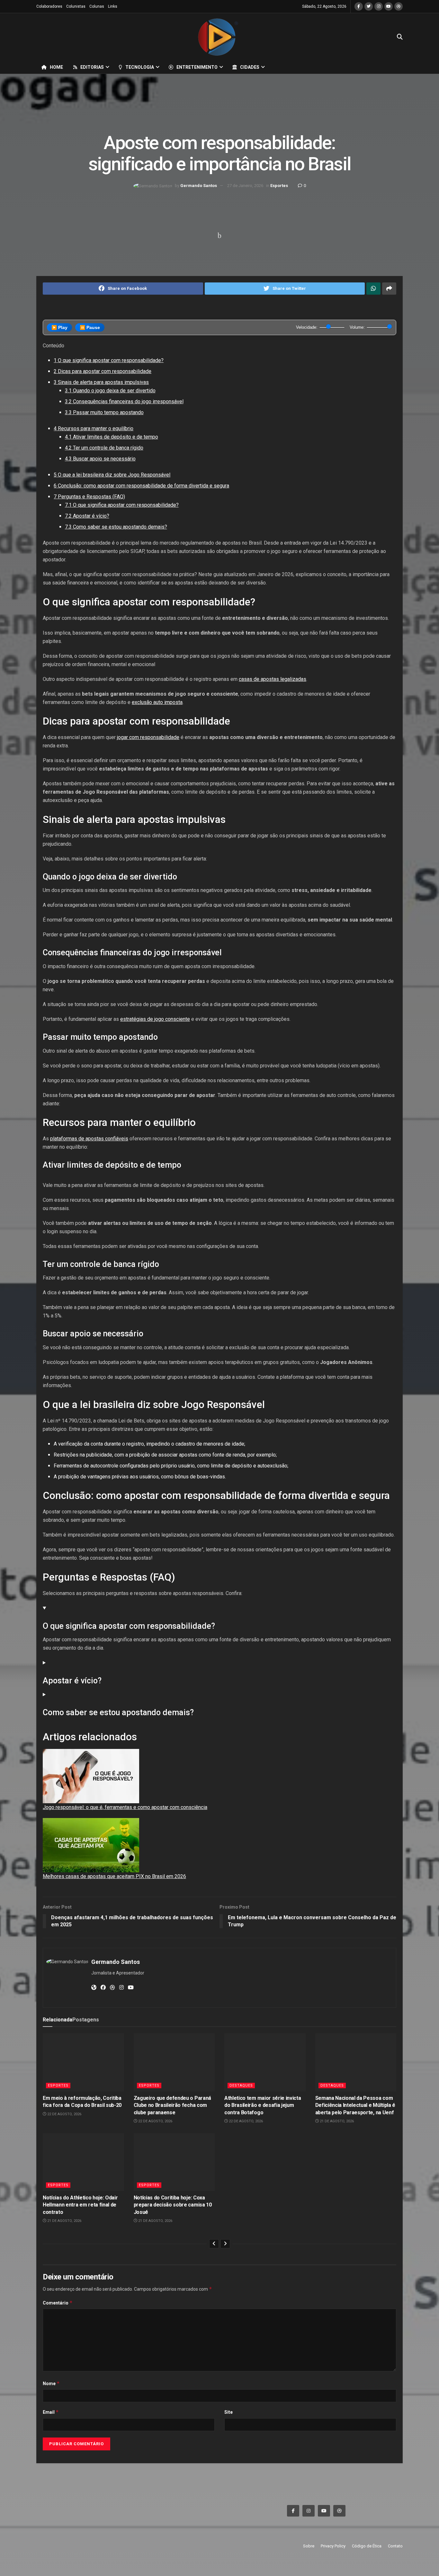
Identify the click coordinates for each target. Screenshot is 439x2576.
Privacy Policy (333, 2546)
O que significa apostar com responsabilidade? (109, 360)
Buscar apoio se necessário (100, 459)
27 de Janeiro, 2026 (245, 186)
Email (51, 2412)
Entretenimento (197, 67)
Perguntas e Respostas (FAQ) (89, 497)
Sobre (309, 2546)
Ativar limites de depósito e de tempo (112, 437)
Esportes (279, 186)
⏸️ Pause (90, 327)
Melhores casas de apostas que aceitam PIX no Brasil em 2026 (114, 1876)
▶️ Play (59, 327)
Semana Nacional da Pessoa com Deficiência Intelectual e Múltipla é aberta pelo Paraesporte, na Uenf (355, 2105)
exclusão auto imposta (157, 702)
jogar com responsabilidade (148, 737)
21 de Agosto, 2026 (336, 2121)
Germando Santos (199, 186)
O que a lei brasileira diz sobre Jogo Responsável (112, 475)
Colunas (97, 6)
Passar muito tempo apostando (104, 412)
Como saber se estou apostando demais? (116, 527)
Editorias (92, 67)
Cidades (250, 67)
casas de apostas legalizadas (273, 679)
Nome (51, 2383)
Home (56, 67)
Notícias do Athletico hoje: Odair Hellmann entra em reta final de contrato (80, 2205)
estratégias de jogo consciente (155, 1019)
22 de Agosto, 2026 (64, 2114)
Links (113, 6)
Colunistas (76, 6)
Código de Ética (367, 2546)
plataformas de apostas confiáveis (89, 1139)
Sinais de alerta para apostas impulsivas (101, 382)
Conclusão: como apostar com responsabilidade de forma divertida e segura (141, 486)
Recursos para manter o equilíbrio (94, 428)
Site (228, 2412)
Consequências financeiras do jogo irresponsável (124, 401)
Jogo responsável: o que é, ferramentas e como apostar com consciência (125, 1807)
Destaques (241, 2086)
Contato (395, 2546)
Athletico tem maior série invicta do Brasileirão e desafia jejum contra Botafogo (263, 2105)
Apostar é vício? (87, 516)
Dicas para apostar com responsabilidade (103, 371)
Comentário (58, 2303)
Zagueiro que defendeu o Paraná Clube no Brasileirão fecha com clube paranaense (172, 2105)
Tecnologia (140, 67)
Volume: (357, 327)
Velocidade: (307, 327)
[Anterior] (214, 2244)
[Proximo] (225, 2244)
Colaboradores (49, 6)
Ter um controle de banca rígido (104, 448)
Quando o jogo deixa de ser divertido (110, 391)
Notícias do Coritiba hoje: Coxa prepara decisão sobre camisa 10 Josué (173, 2205)
